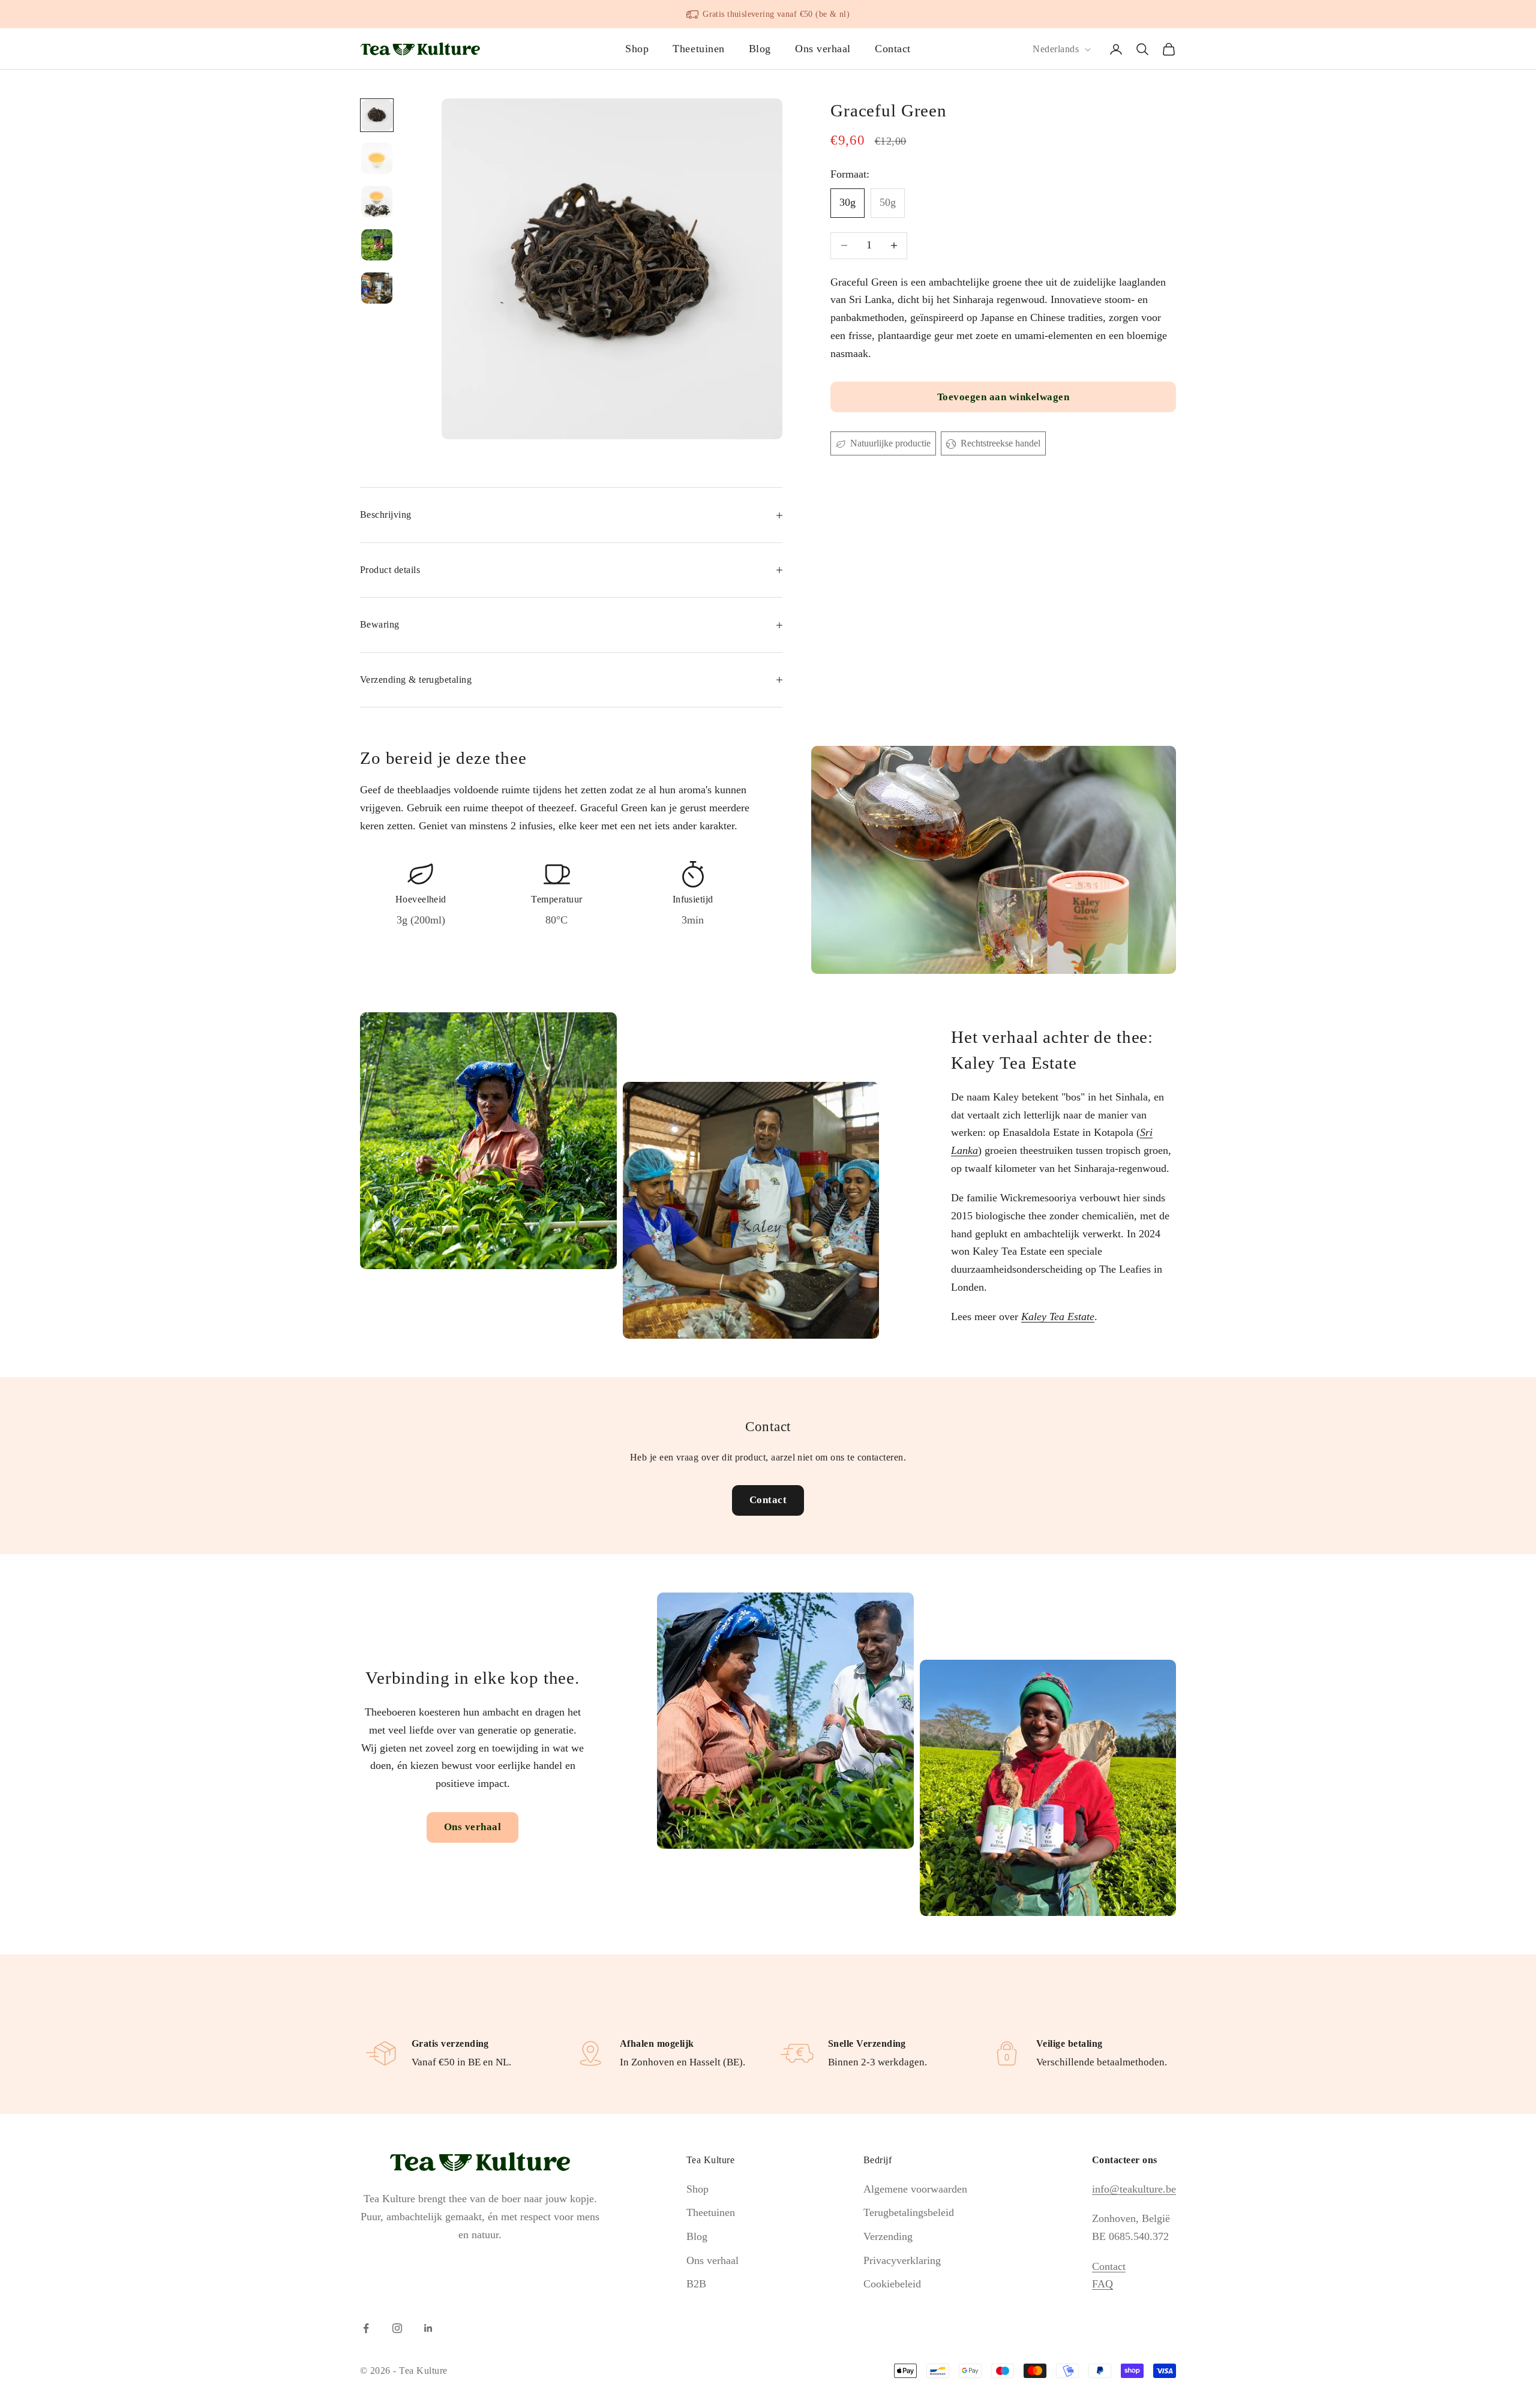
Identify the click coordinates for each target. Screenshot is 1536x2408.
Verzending (888, 2236)
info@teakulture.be (1134, 2189)
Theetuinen (698, 49)
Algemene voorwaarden (915, 2189)
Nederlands (1056, 50)
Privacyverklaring (902, 2260)
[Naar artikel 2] (377, 158)
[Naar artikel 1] (377, 115)
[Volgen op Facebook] (366, 2328)
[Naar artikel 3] (377, 202)
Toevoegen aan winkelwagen (1003, 397)
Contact (893, 49)
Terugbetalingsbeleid (909, 2212)
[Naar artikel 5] (377, 288)
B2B (696, 2284)
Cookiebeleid (892, 2284)
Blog (760, 49)
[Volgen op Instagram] (397, 2328)
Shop (637, 49)
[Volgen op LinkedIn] (428, 2328)
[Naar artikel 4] (377, 245)
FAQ (1102, 2284)
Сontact (1109, 2266)
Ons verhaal (823, 49)
